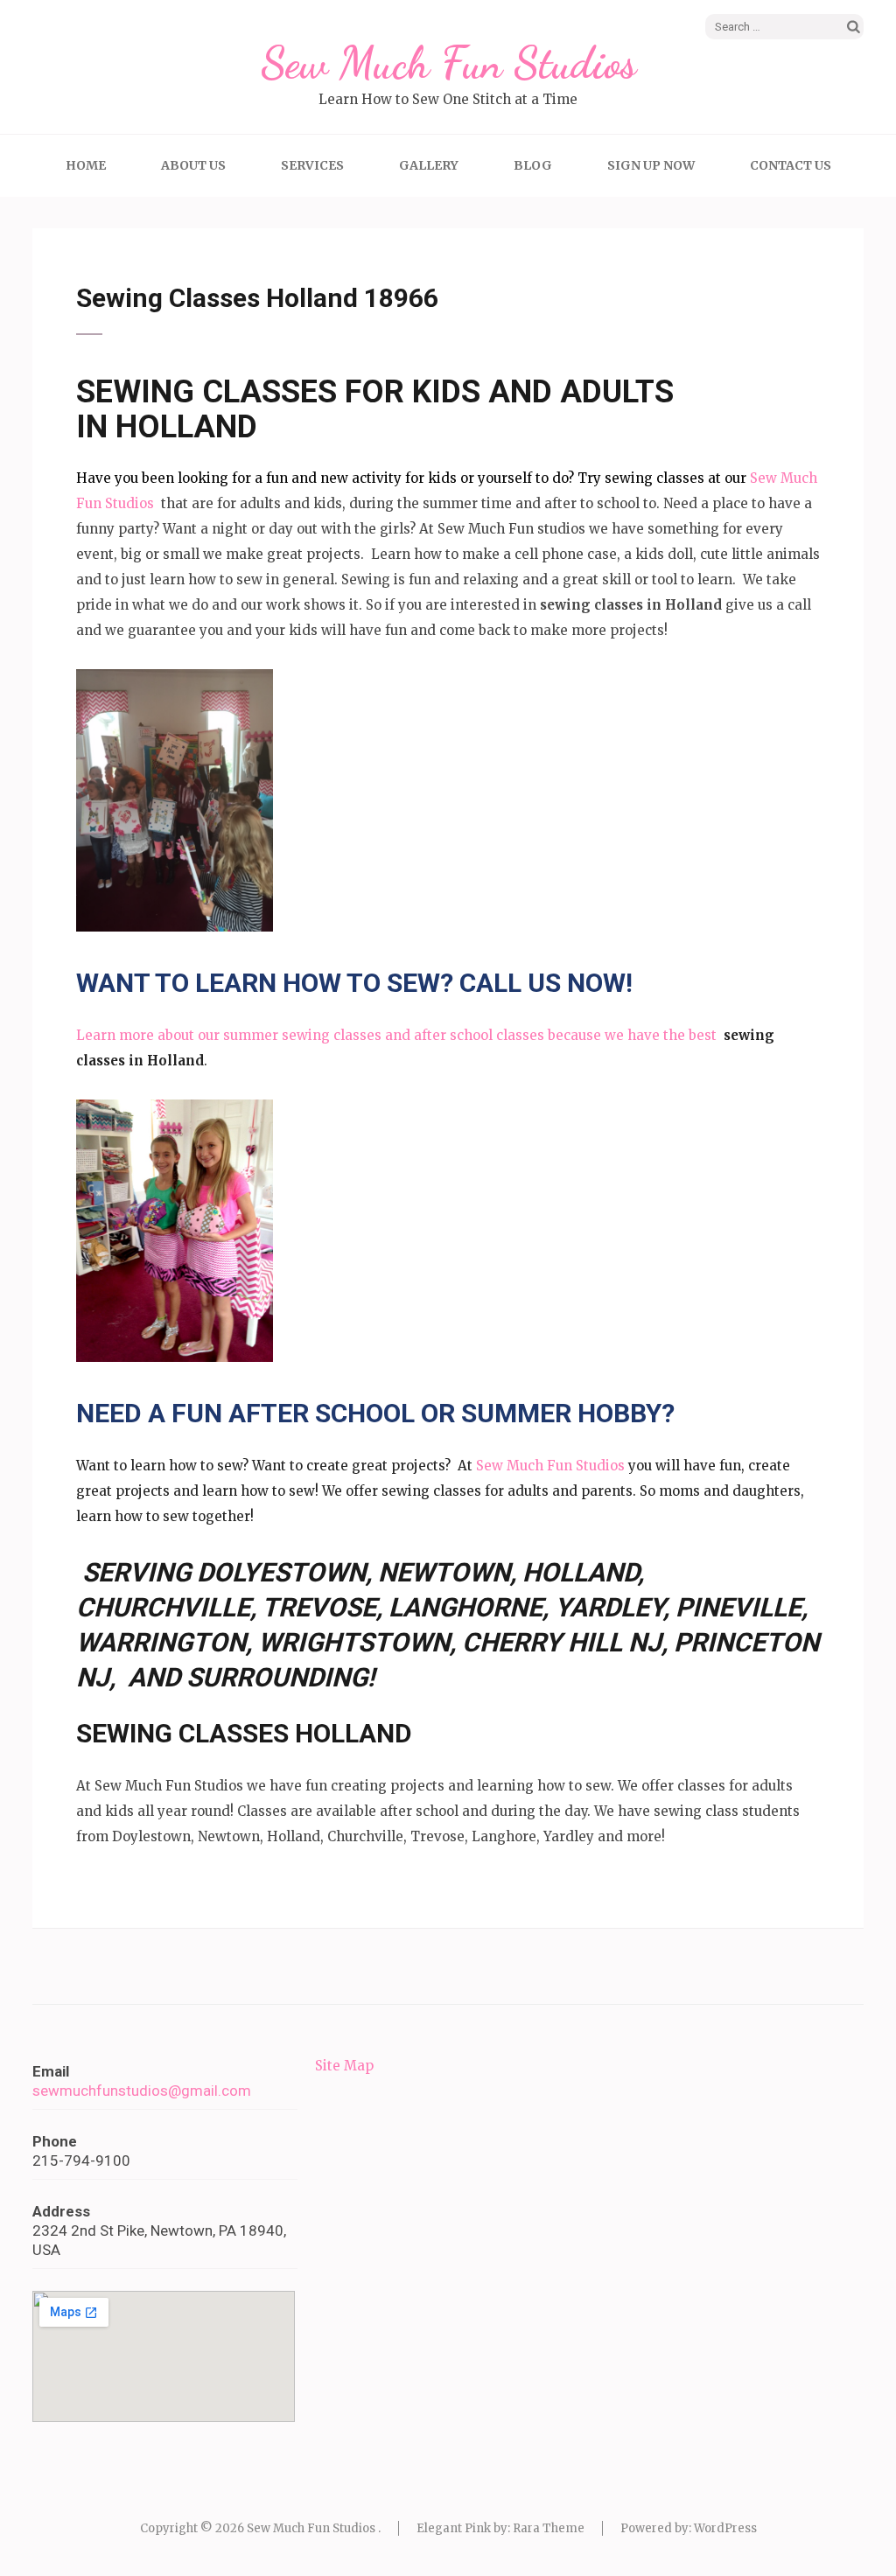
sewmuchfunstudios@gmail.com (142, 2091)
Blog (533, 165)
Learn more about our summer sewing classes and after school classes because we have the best (400, 1035)
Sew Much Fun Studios (448, 63)
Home (86, 165)
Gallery (429, 165)
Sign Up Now (651, 165)
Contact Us (791, 165)
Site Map (344, 2066)
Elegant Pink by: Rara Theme (500, 2528)
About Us (193, 165)
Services (312, 165)
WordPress (725, 2528)
